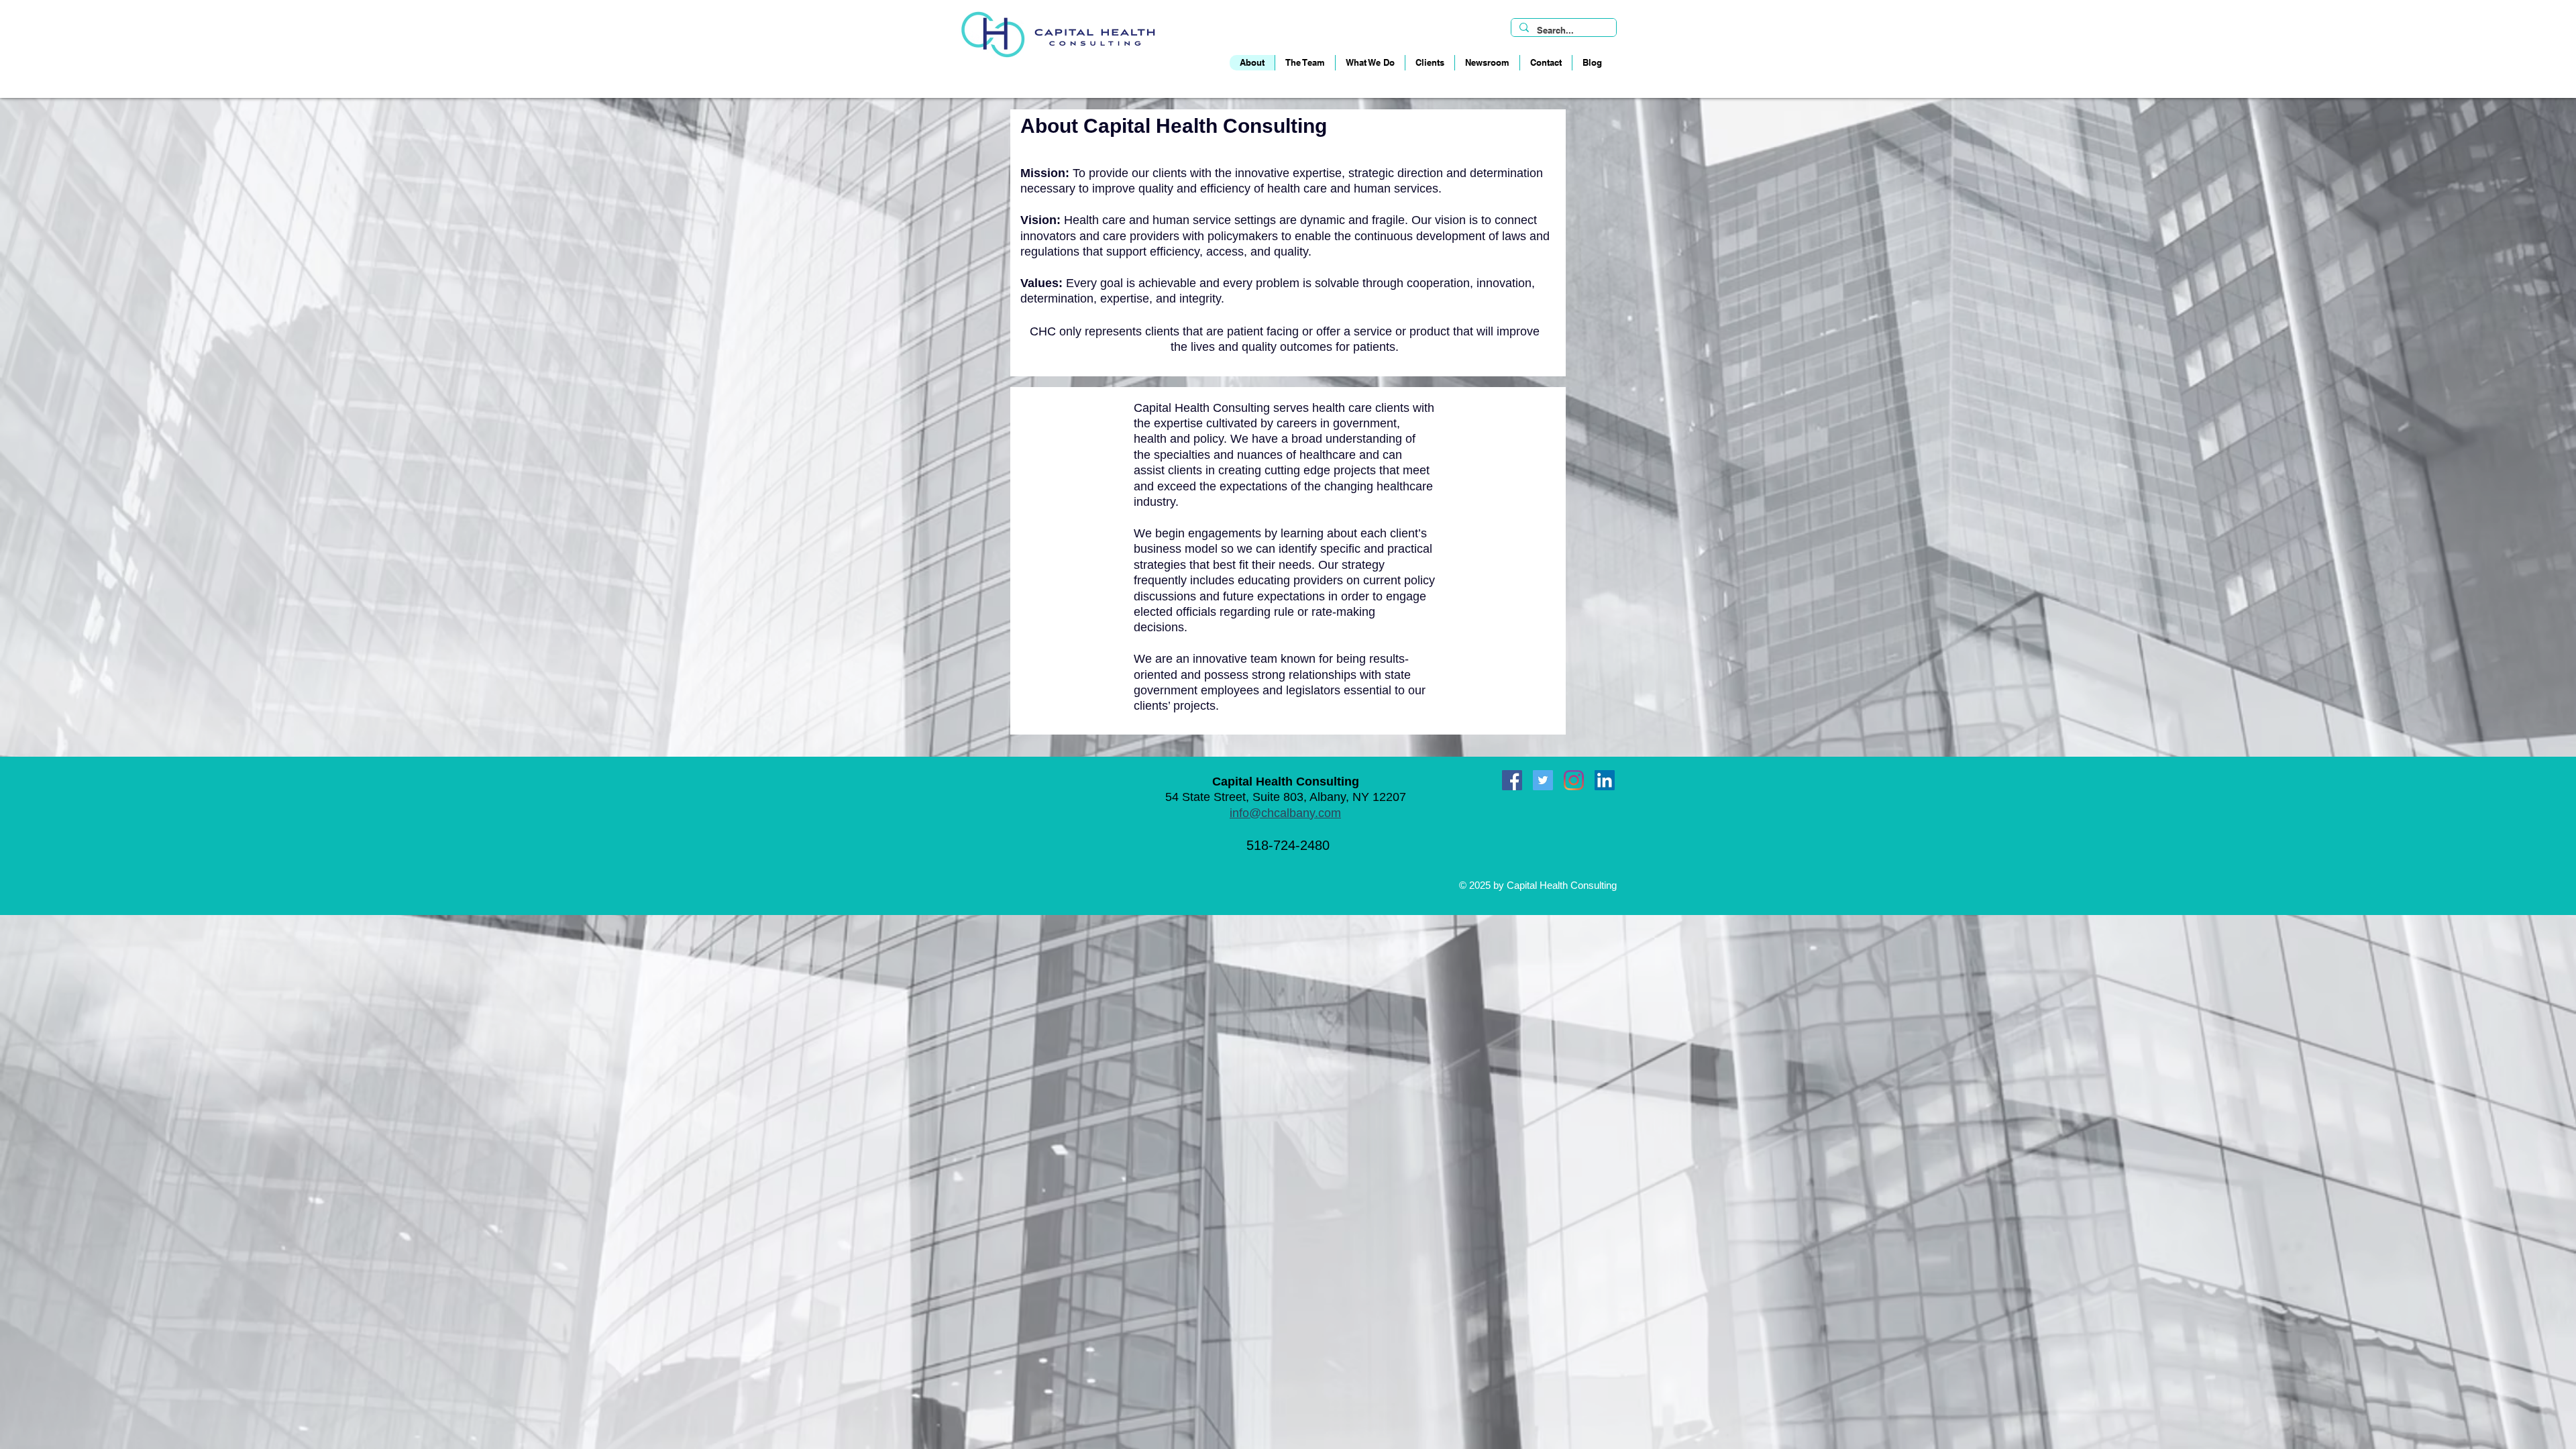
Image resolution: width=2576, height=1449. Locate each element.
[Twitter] (1543, 780)
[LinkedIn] (1605, 780)
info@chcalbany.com (1285, 813)
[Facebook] (1512, 780)
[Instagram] (1574, 780)
